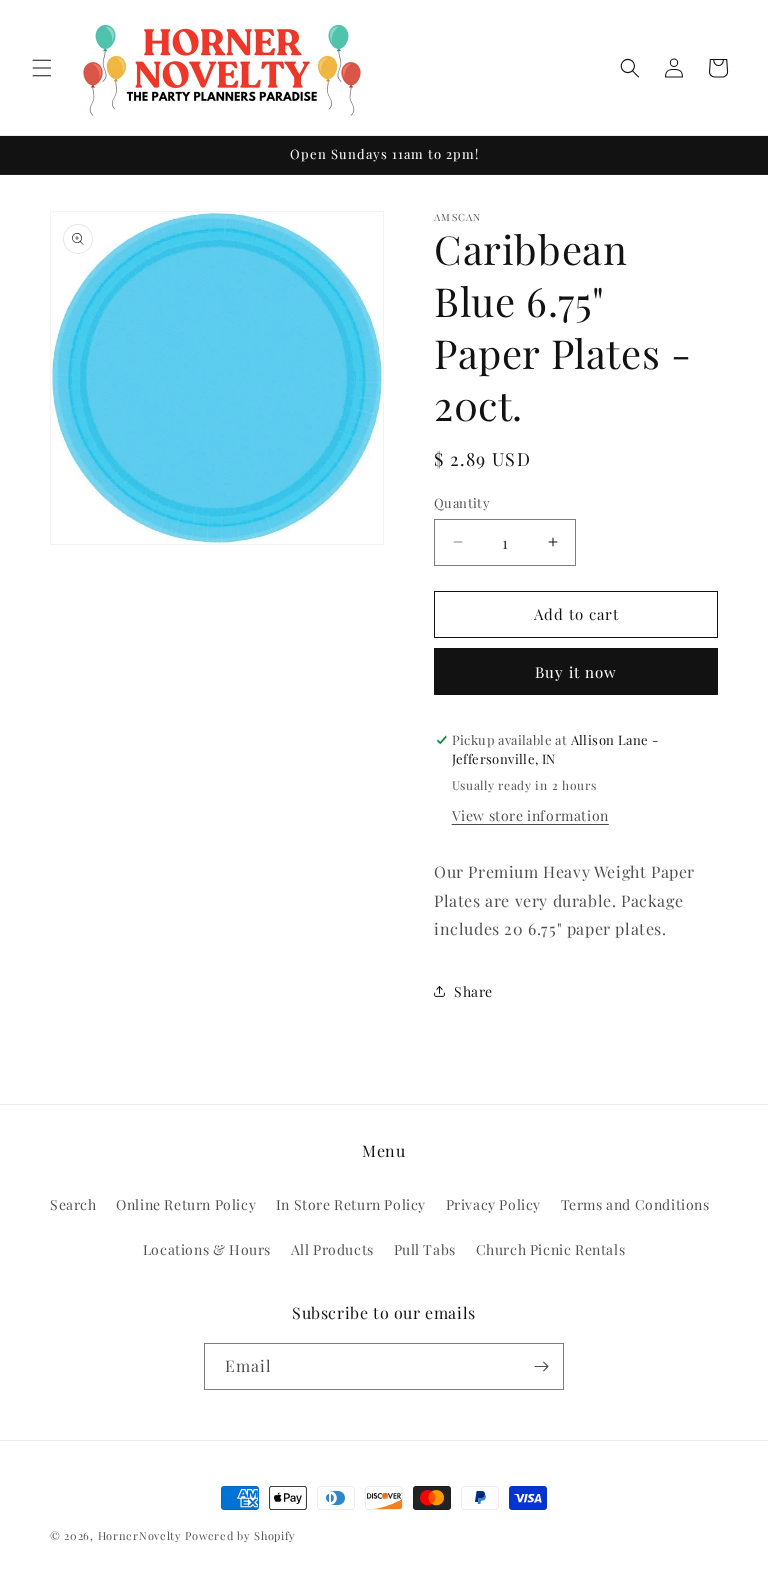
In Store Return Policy (351, 1204)
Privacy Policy (493, 1204)
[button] (42, 68)
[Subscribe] (541, 1366)
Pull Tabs (425, 1249)
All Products (332, 1249)
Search (73, 1204)
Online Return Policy (186, 1204)
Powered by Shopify (240, 1535)
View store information (530, 815)
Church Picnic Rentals (551, 1249)
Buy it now (576, 672)
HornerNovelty (140, 1535)
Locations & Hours (207, 1249)
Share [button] (473, 991)
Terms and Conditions (635, 1204)
